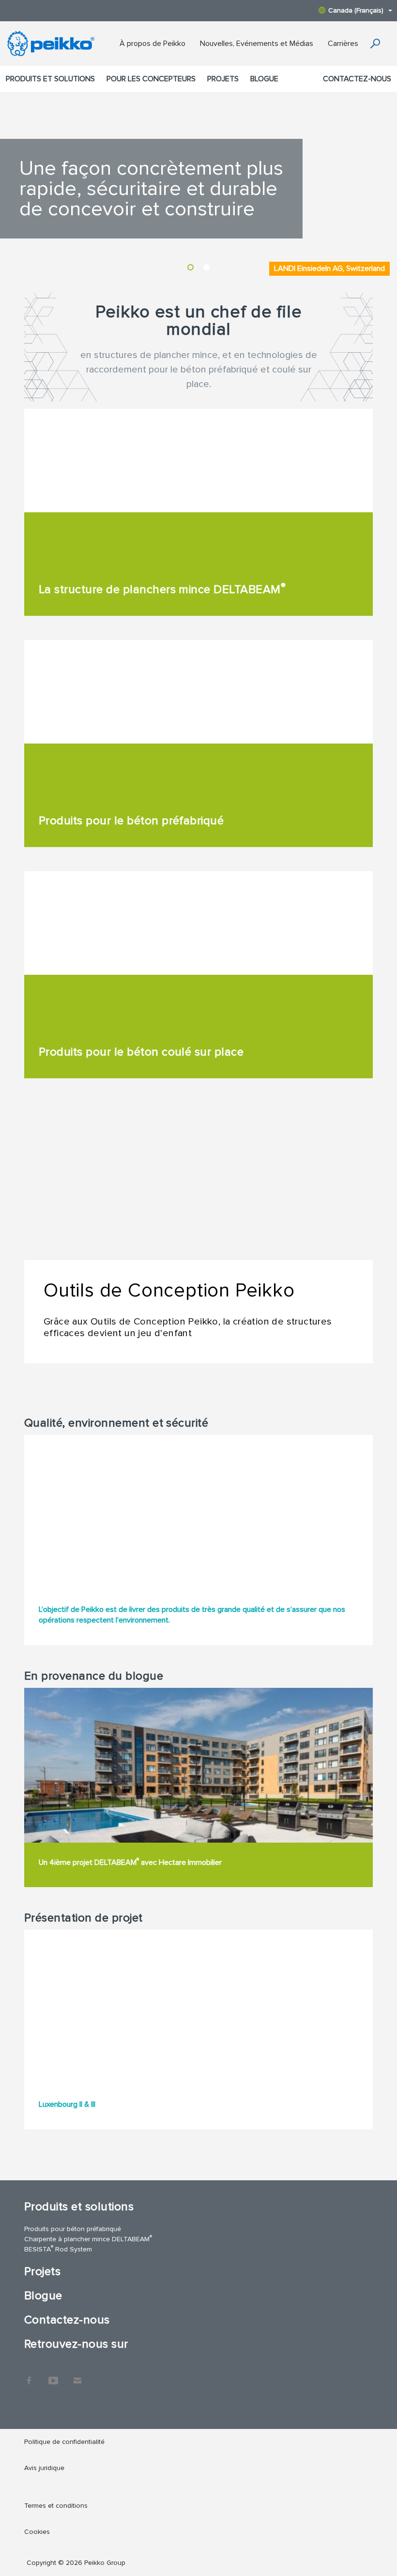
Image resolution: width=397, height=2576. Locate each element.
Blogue (264, 79)
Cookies (37, 2532)
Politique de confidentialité (64, 2442)
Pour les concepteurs (151, 79)
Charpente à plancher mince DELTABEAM (88, 2239)
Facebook (29, 2376)
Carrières (343, 44)
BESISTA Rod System (58, 2249)
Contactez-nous (357, 79)
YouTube (53, 2376)
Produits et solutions (50, 79)
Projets (223, 79)
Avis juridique (44, 2468)
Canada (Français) (356, 10)
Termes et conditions (57, 2506)
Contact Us (77, 2376)
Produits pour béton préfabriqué (73, 2229)
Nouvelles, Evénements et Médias (257, 44)
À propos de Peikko (153, 44)
